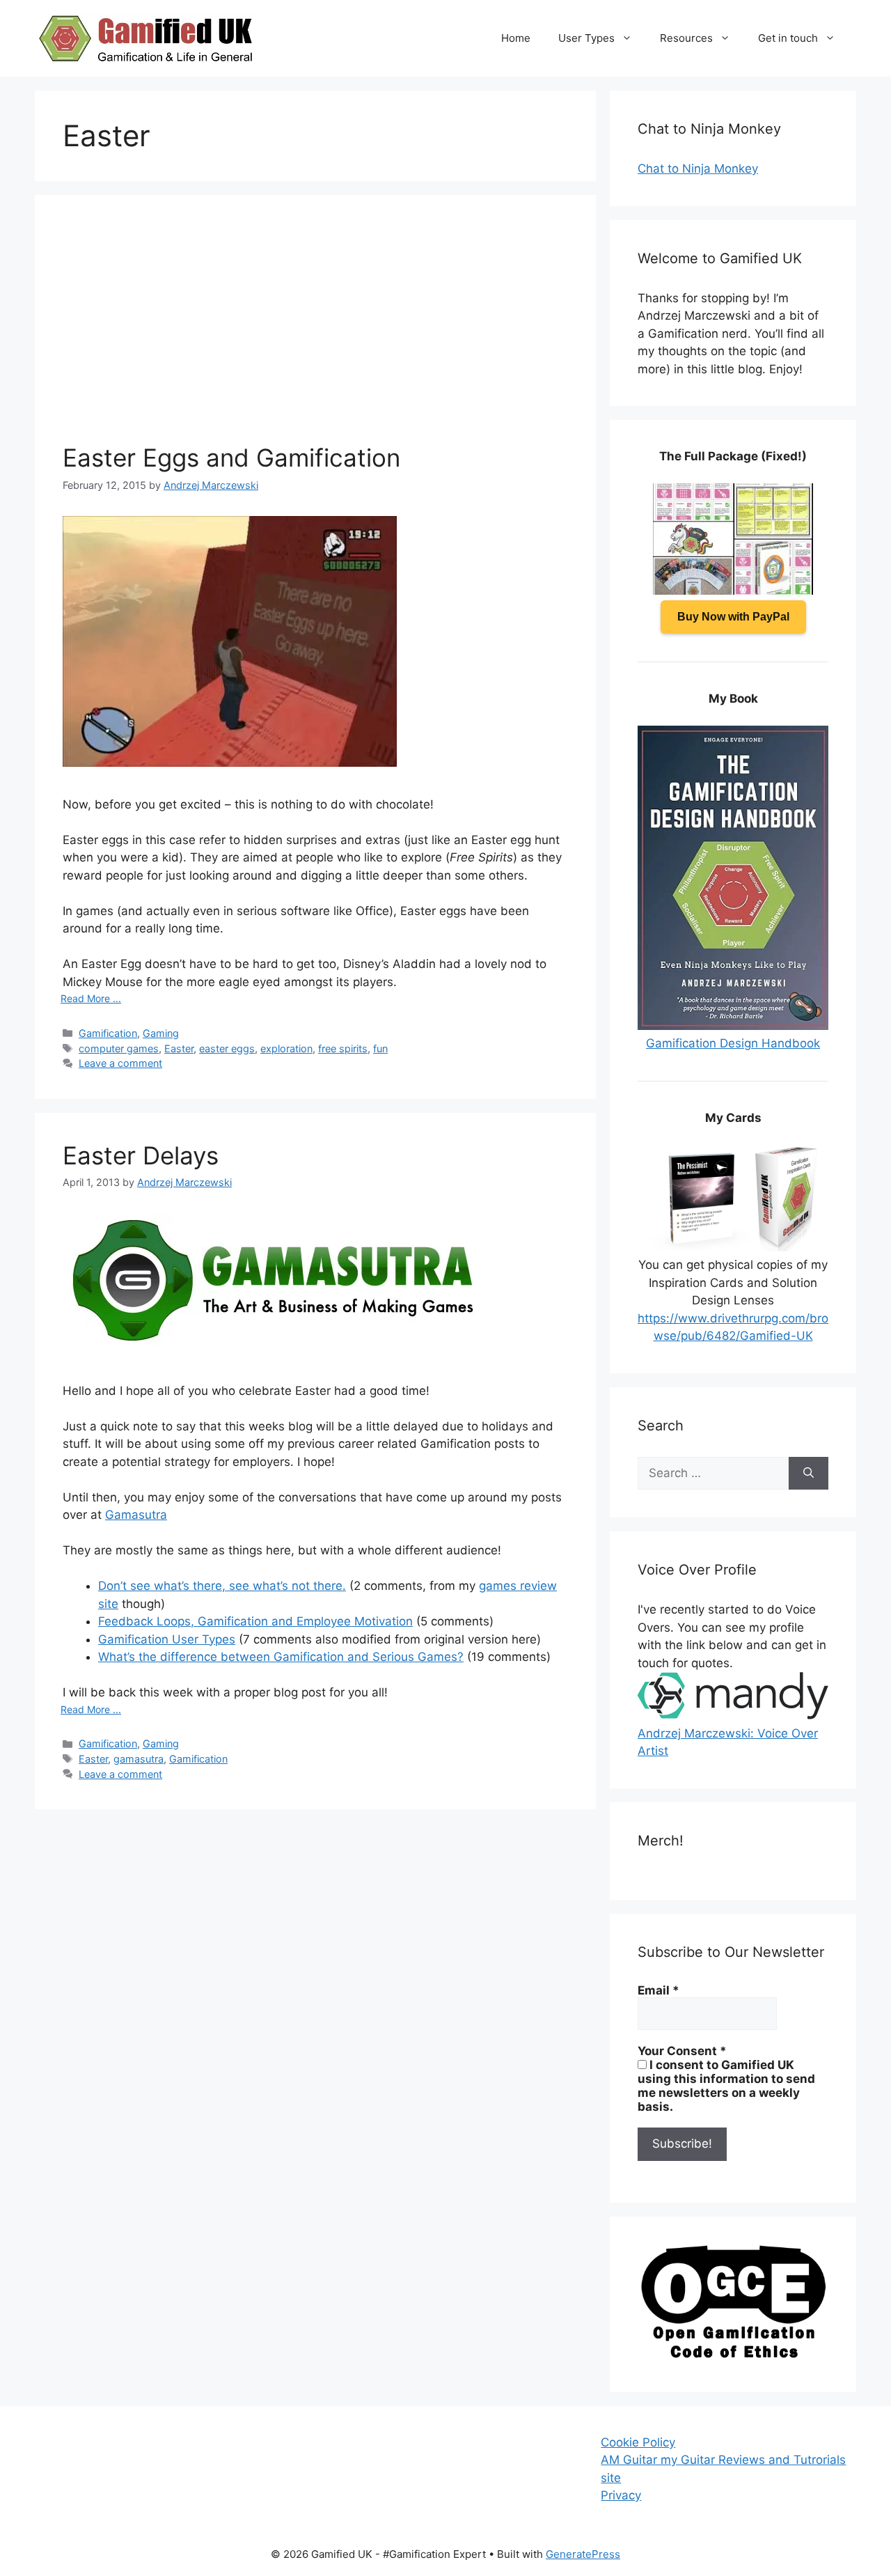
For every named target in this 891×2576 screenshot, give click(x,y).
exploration (286, 1048)
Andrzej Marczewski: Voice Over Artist (728, 1742)
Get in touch (788, 38)
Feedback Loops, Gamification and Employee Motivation (255, 1621)
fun (380, 1048)
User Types (586, 38)
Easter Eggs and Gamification (231, 458)
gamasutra (139, 1759)
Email (659, 1990)
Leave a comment (120, 1063)
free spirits (343, 1048)
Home (516, 38)
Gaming (161, 1033)
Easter (179, 1048)
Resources (686, 38)
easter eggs (227, 1048)
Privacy (621, 2495)
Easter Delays (141, 1155)
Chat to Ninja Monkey (698, 169)
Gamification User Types (167, 1639)
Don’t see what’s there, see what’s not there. (222, 1586)
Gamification (108, 1033)
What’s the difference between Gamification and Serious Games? (281, 1657)
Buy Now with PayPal (733, 617)
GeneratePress (583, 2554)
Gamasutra (136, 1515)
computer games (119, 1048)
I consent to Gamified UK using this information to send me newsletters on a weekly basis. (726, 2086)
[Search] (809, 1474)
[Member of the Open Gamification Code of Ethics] (733, 2355)
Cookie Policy (638, 2442)
